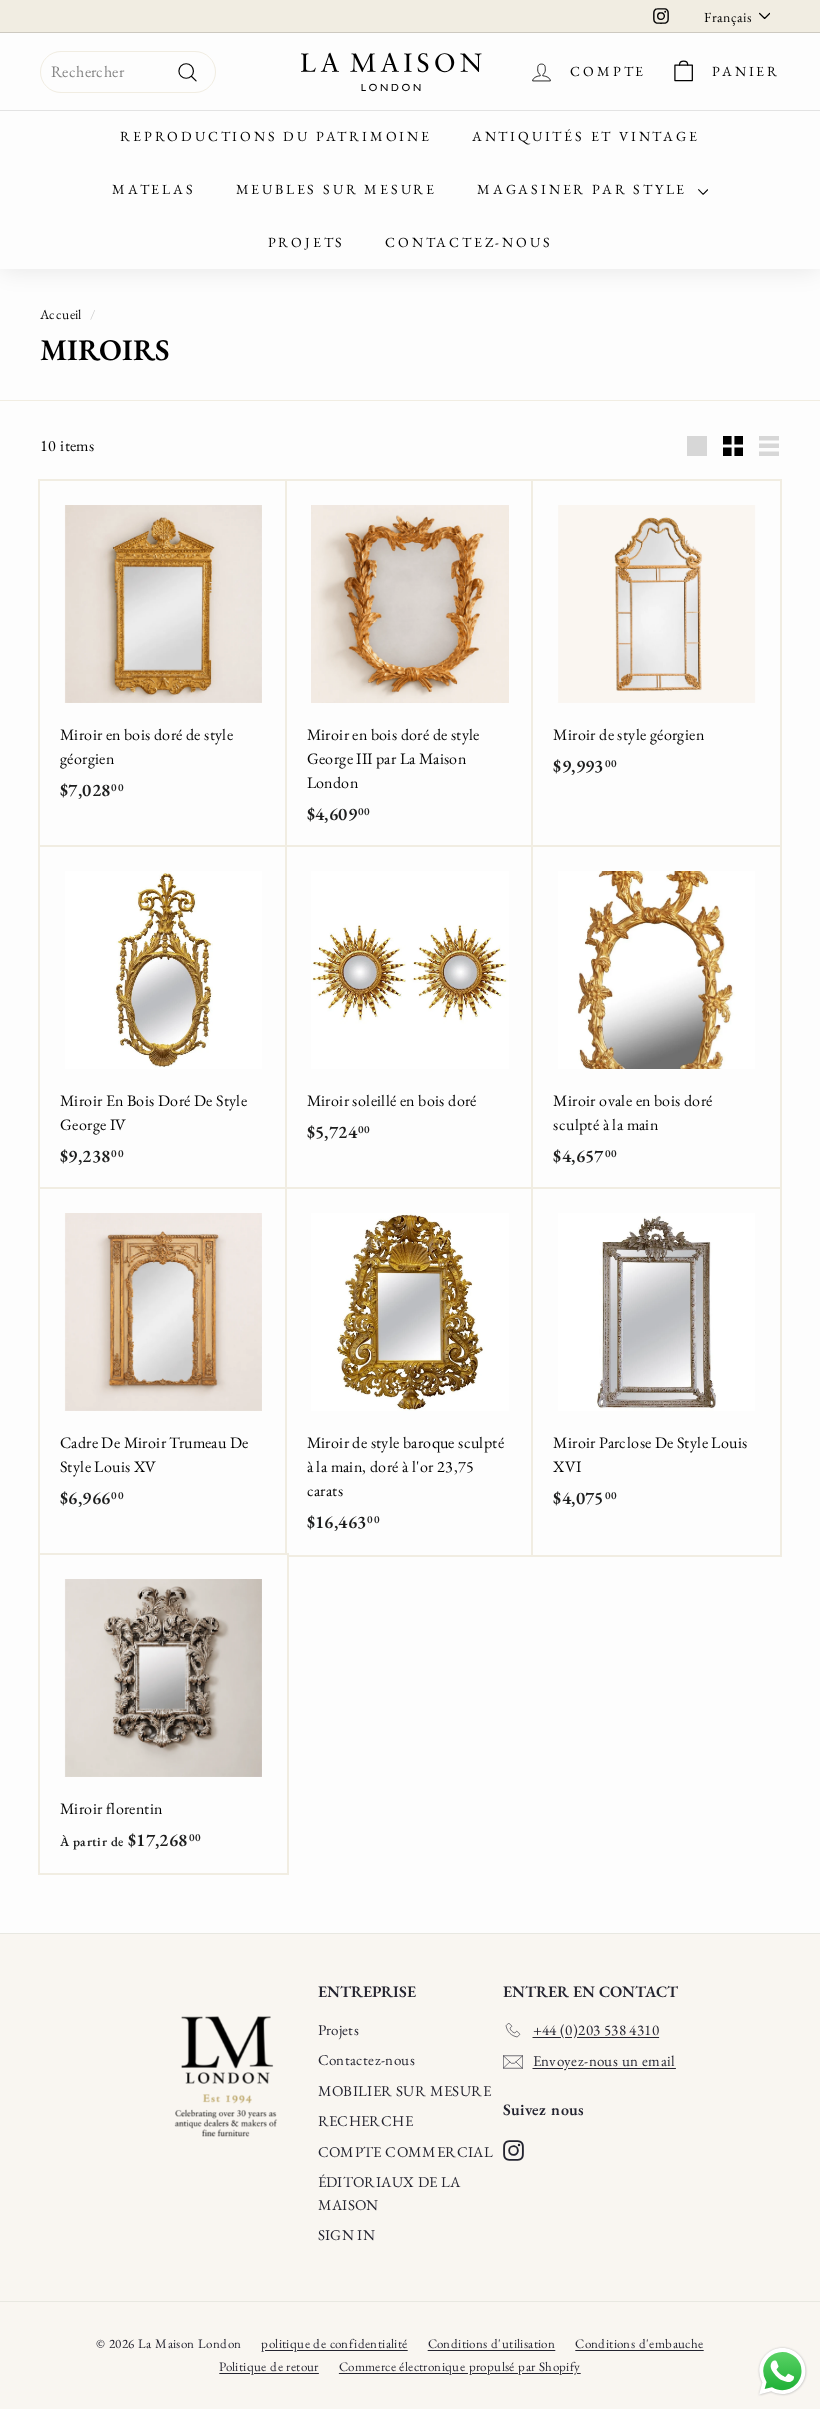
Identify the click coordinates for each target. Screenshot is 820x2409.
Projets (307, 242)
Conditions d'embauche (639, 2343)
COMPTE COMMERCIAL (406, 2151)
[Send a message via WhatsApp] (782, 2371)
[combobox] (128, 72)
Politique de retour (269, 2366)
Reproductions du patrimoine (276, 136)
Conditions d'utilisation (492, 2343)
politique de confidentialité (334, 2343)
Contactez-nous (468, 242)
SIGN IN (347, 2234)
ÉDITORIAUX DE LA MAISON (389, 2193)
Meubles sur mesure (336, 189)
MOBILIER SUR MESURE (405, 2090)
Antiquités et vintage (586, 136)
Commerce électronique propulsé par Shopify (460, 2366)
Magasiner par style (585, 189)
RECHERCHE (366, 2120)
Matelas (154, 189)
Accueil (61, 314)
